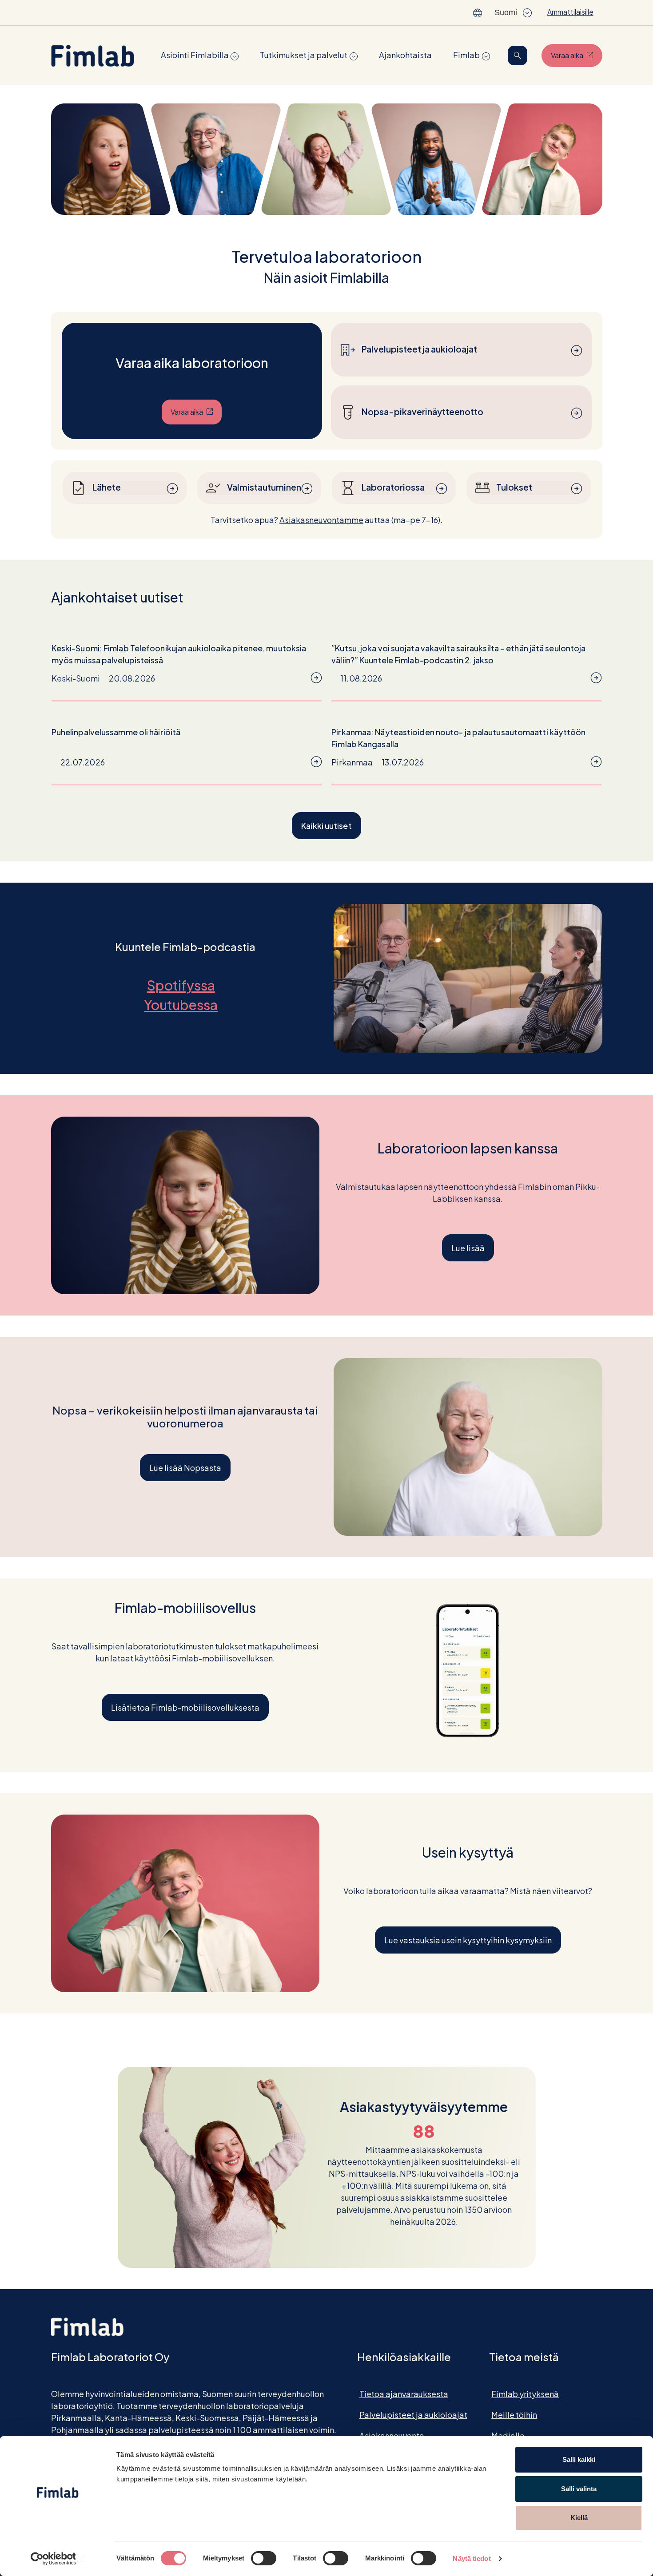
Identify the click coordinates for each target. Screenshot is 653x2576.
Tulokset (514, 487)
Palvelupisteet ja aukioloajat (419, 349)
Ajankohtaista (405, 55)
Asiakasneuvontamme (321, 520)
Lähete (107, 487)
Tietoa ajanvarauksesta (404, 2394)
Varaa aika (577, 55)
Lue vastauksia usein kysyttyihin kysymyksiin (468, 1940)
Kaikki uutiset (326, 826)
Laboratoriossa (393, 487)
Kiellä (579, 2518)
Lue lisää (468, 1248)
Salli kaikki (579, 2459)
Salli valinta (579, 2489)
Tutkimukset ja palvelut (304, 55)
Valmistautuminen (264, 487)
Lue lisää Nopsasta (185, 1468)
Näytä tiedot (472, 2558)
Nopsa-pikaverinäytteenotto (422, 412)
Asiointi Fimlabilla (195, 55)
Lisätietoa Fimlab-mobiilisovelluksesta (185, 1707)
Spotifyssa (185, 985)
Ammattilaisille (570, 12)
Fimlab (466, 55)
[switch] (264, 2558)
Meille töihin (514, 2415)
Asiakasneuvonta (392, 2435)
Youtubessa (185, 1005)
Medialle (508, 2435)
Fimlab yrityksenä (525, 2394)
